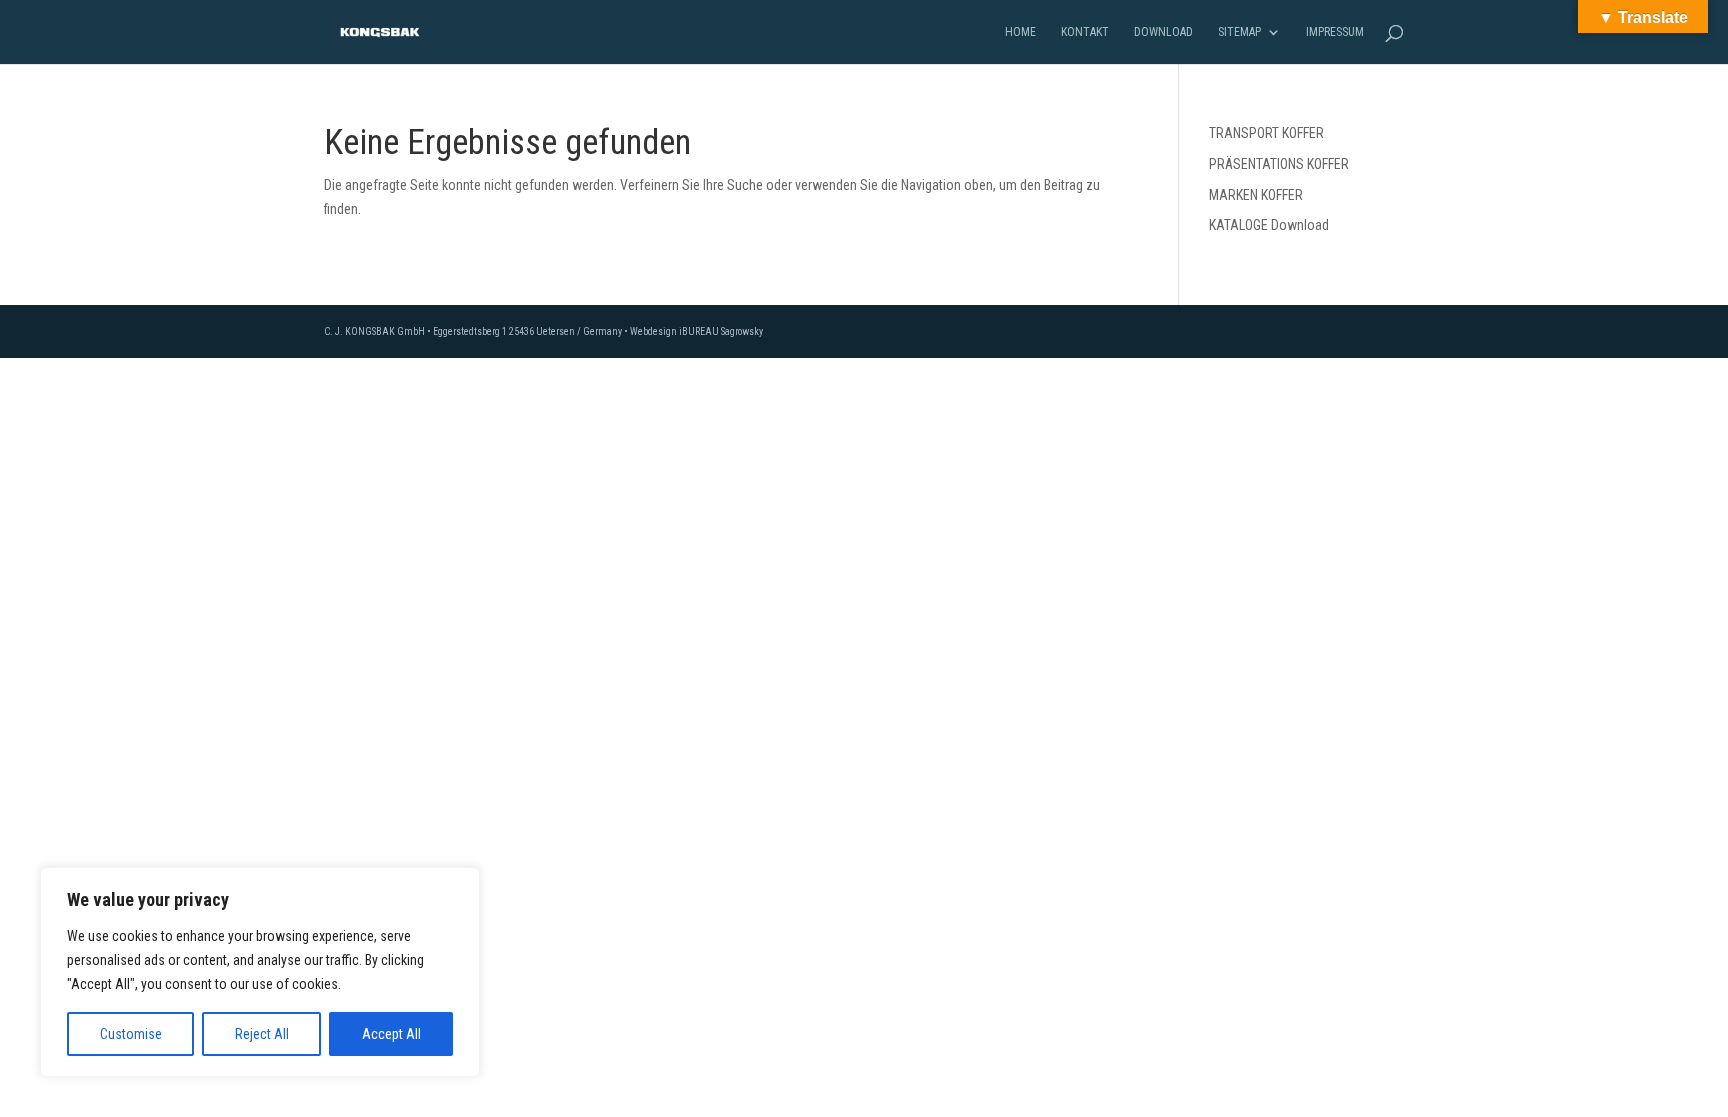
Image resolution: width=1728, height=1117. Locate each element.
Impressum (1335, 32)
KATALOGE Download (1269, 225)
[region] (260, 972)
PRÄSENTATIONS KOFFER (1279, 164)
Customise (131, 1034)
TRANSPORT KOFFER (1266, 133)
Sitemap (1239, 32)
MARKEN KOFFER (1256, 195)
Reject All (262, 1034)
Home (1020, 32)
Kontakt (1085, 32)
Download (1163, 32)
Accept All (391, 1034)
